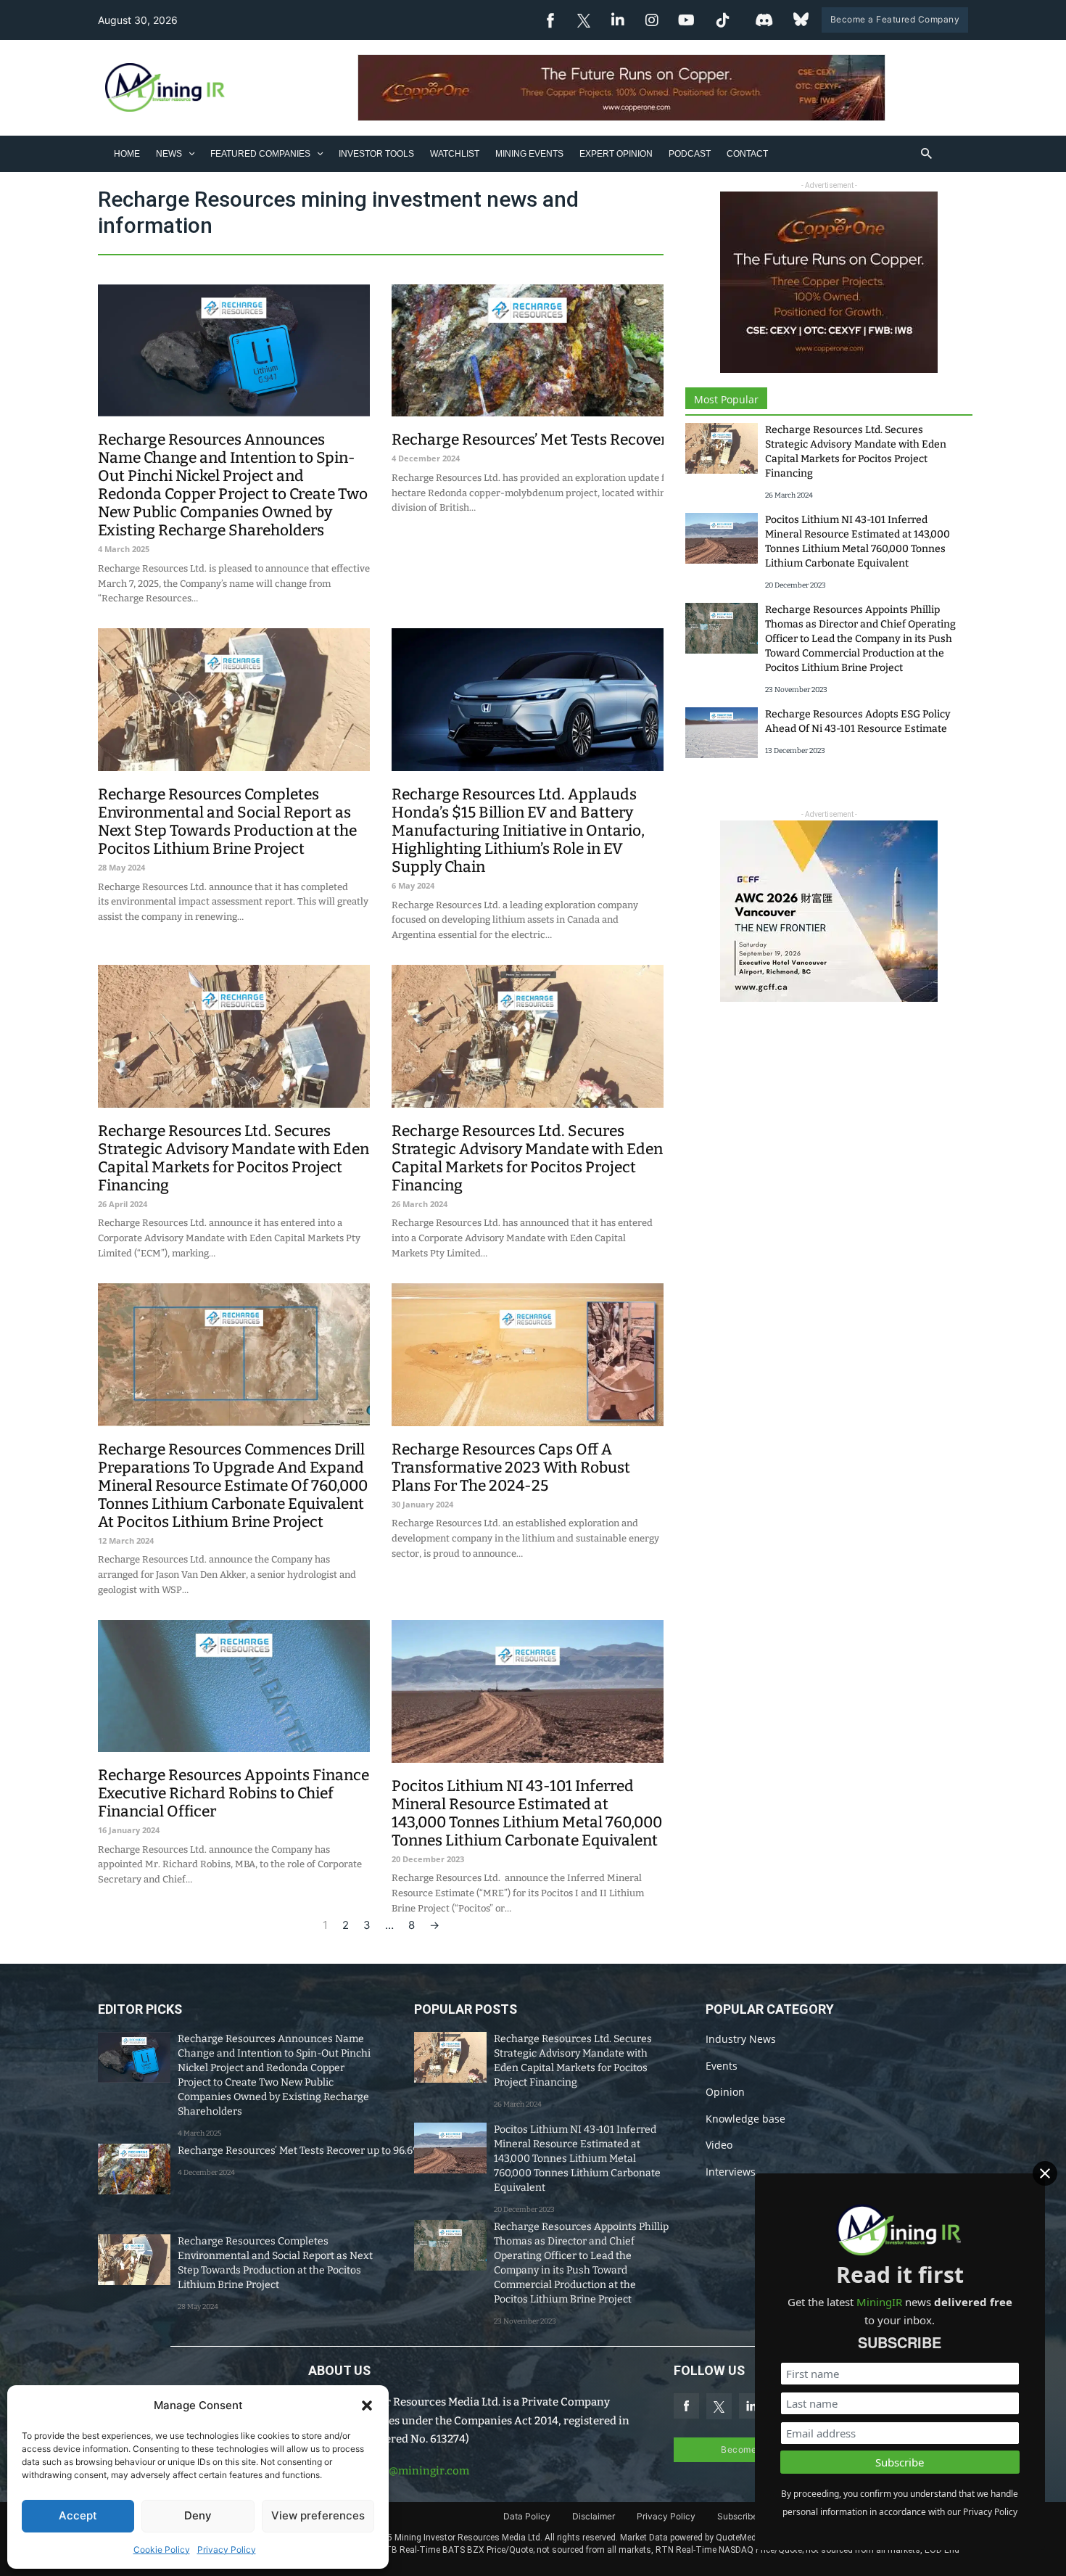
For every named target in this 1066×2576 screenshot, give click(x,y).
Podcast (690, 154)
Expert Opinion (616, 154)
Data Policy (527, 2516)
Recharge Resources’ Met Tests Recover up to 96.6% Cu (582, 440)
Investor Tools (376, 154)
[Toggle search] (927, 154)
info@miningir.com (418, 2471)
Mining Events (529, 154)
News (169, 154)
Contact (747, 154)
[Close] (1045, 2173)
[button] (367, 2406)
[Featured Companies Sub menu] (320, 153)
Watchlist (455, 154)
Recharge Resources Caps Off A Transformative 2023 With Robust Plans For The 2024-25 (511, 1468)
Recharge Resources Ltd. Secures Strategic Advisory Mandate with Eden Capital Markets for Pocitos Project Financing (234, 1158)
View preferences (318, 2515)
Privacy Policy (227, 2550)
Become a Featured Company (895, 19)
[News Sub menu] (192, 153)
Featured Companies (260, 154)
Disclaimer (594, 2516)
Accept (78, 2515)
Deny (198, 2515)
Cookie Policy (162, 2550)
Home (127, 154)
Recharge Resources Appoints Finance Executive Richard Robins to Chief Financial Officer (234, 1793)
